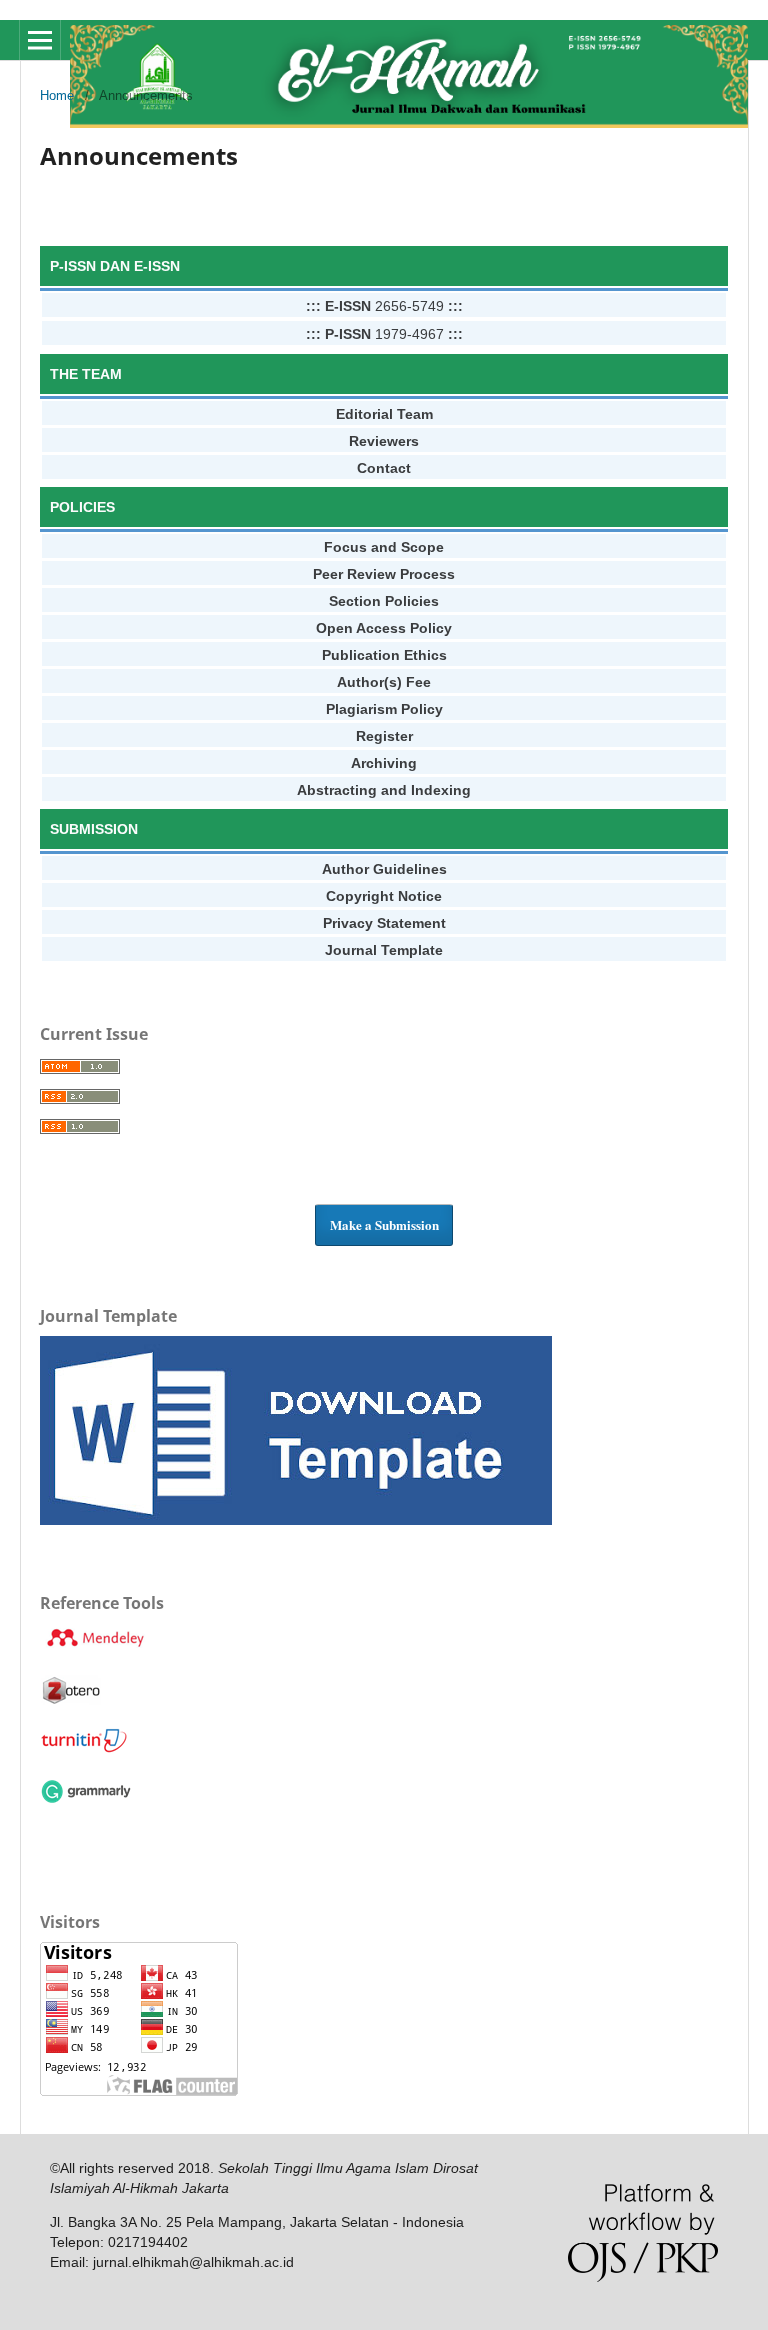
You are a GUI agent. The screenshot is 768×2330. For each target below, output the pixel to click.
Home (57, 95)
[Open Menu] (40, 40)
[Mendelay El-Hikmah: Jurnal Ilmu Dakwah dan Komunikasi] (94, 1647)
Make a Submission (384, 1224)
